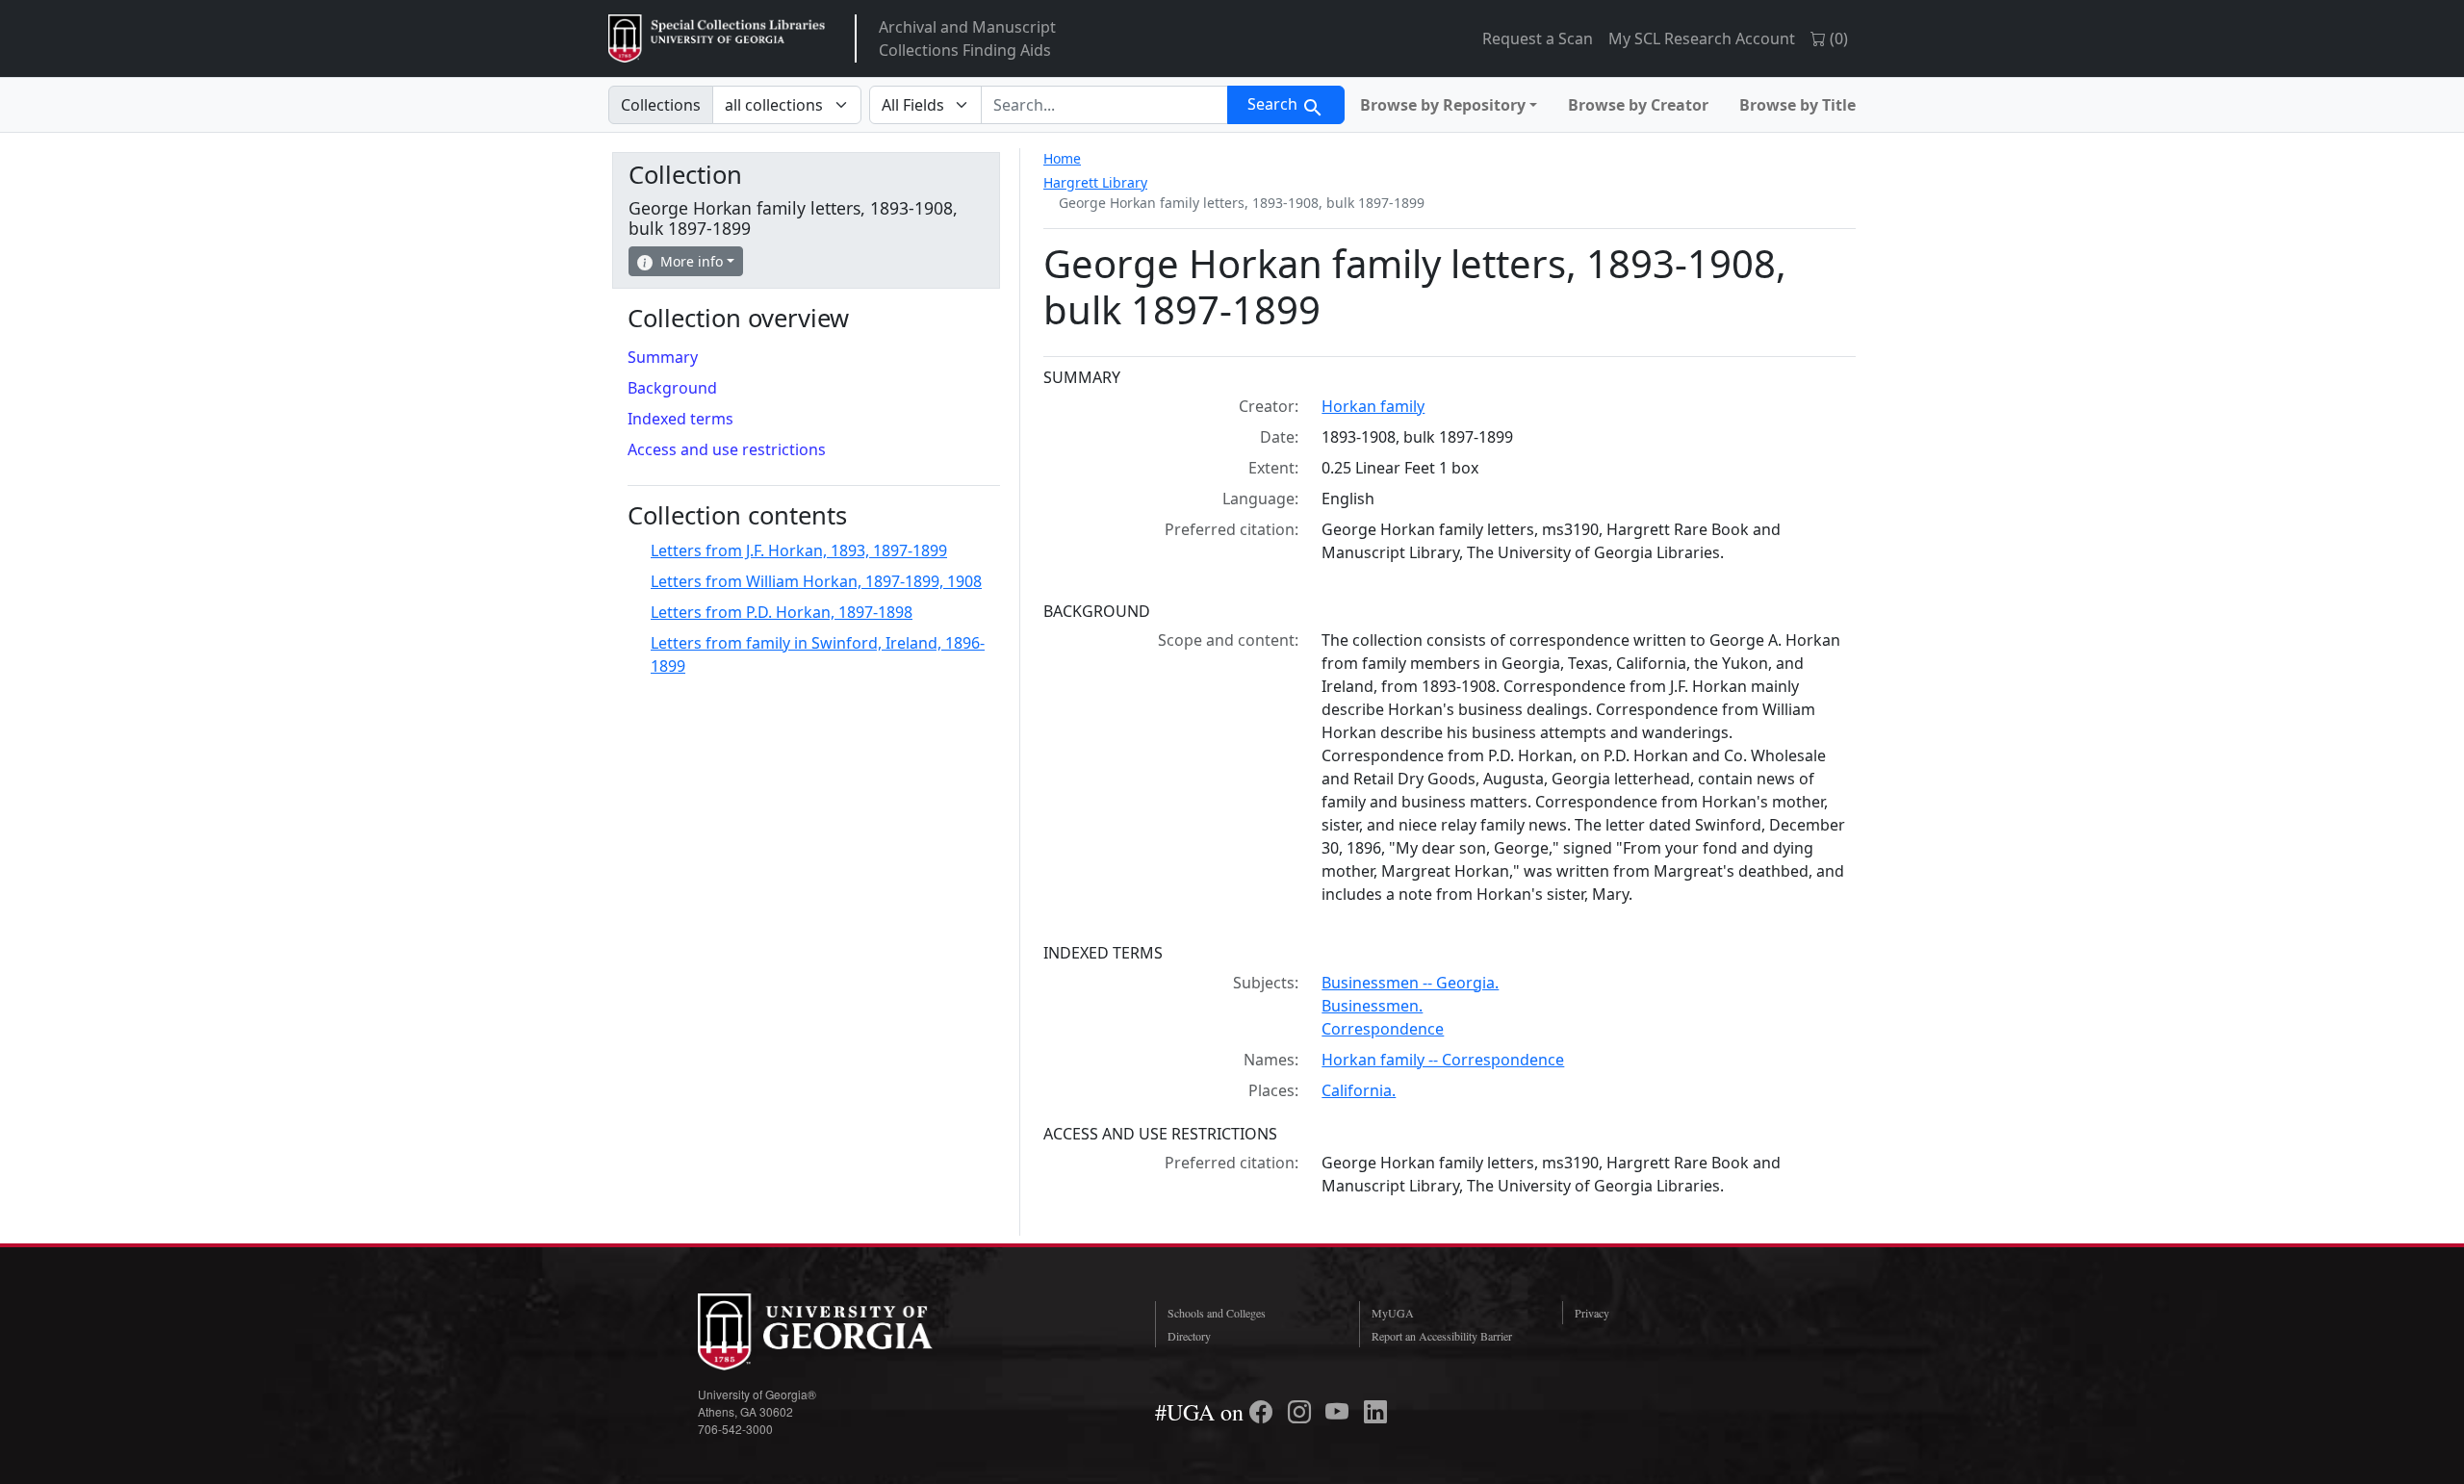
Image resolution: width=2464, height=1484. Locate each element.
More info (692, 261)
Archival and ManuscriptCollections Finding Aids (967, 38)
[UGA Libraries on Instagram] (1302, 1412)
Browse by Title (1797, 105)
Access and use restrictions (727, 449)
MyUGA (1393, 1313)
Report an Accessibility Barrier (1442, 1336)
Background (672, 388)
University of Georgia (842, 1332)
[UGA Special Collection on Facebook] (1264, 1412)
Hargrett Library (1095, 182)
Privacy (1592, 1313)
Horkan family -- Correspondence (1443, 1060)
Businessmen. (1372, 1006)
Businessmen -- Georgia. (1410, 983)
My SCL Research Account (1702, 38)
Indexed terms (680, 419)
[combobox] (1104, 105)
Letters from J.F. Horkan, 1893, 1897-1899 (799, 550)
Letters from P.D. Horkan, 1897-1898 (782, 612)
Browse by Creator (1638, 105)
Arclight (717, 38)
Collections (661, 105)
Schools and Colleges (1217, 1313)
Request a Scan (1538, 38)
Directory (1189, 1336)
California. (1359, 1090)
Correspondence (1383, 1029)
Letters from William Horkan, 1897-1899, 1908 (816, 581)
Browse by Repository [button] (1443, 105)
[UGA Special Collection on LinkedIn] (1375, 1412)
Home (1062, 158)
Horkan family (1373, 406)
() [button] (1837, 38)
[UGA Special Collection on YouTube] (1340, 1412)
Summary (663, 357)
